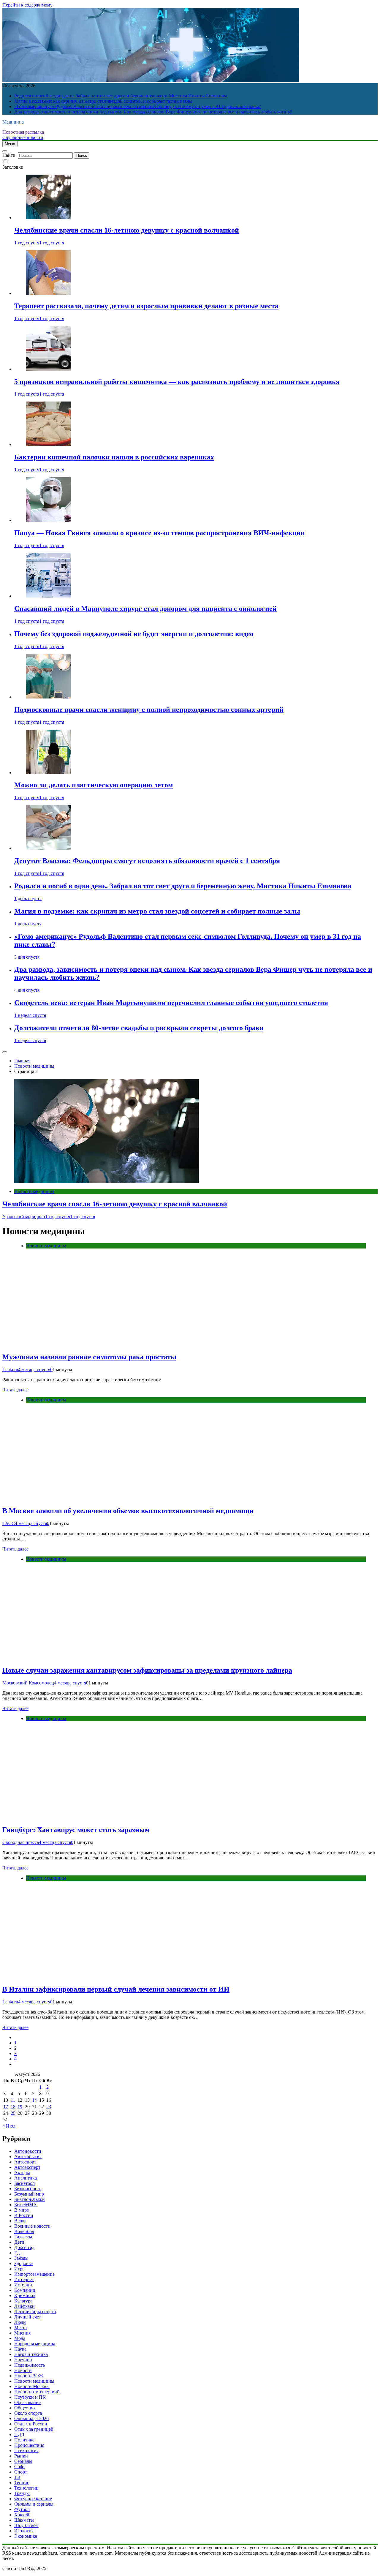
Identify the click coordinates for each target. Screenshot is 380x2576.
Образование (27, 2402)
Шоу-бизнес (26, 2525)
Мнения (22, 2333)
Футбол (22, 2509)
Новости (23, 2370)
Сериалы (23, 2461)
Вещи (20, 2221)
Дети (19, 2242)
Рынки (21, 2456)
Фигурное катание (33, 2499)
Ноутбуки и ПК (30, 2397)
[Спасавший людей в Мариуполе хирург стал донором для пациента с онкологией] (48, 596)
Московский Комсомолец (28, 1683)
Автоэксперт (27, 2167)
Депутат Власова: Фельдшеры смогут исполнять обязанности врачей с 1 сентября (147, 861)
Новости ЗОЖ (29, 2376)
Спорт (21, 2472)
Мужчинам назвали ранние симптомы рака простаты (89, 1357)
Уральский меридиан (24, 1217)
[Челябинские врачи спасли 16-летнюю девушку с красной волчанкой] (48, 218)
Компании (25, 2290)
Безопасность (28, 2189)
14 (34, 2100)
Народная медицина (35, 2344)
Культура (23, 2301)
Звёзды (21, 2258)
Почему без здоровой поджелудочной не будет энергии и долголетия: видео (134, 634)
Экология (24, 2531)
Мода (20, 2338)
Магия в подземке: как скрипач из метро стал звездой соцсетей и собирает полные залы (103, 101)
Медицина (13, 122)
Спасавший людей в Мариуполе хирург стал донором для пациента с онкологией (145, 609)
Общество (24, 2408)
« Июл (9, 2126)
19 (20, 2107)
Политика (24, 2440)
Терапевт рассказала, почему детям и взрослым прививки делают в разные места (146, 306)
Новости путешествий (37, 2392)
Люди (20, 2322)
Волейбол (24, 2231)
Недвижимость (30, 2365)
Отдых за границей (34, 2429)
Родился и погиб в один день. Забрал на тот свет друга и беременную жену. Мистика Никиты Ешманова (121, 96)
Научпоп (23, 2360)
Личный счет (28, 2317)
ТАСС (9, 1523)
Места (20, 2328)
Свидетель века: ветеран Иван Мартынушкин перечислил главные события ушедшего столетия (171, 1003)
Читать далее (15, 1390)
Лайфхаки (24, 2306)
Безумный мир (29, 2194)
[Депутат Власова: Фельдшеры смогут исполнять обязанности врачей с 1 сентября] (48, 848)
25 (13, 2113)
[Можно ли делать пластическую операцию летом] (48, 773)
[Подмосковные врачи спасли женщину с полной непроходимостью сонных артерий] (48, 697)
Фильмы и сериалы (34, 2504)
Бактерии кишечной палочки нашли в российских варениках (114, 457)
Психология (26, 2451)
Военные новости (32, 2226)
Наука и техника (31, 2354)
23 (49, 2107)
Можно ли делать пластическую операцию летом (94, 785)
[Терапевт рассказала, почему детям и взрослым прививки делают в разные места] (48, 293)
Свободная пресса (21, 1842)
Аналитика (26, 2178)
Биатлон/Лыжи (30, 2199)
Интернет (24, 2279)
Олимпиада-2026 (31, 2418)
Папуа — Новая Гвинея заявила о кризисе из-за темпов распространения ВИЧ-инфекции (160, 533)
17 (6, 2107)
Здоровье (23, 2263)
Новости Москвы (32, 2386)
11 (13, 2100)
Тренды (22, 2493)
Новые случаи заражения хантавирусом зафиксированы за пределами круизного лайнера (147, 1670)
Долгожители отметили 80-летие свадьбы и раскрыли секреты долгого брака (139, 1028)
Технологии (26, 2488)
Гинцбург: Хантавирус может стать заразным (76, 1830)
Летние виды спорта (35, 2312)
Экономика (26, 2536)
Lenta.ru (10, 1370)
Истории (23, 2285)
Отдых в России (31, 2424)
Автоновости (28, 2151)
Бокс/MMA (26, 2205)
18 (13, 2107)
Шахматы (24, 2520)
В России (24, 2215)
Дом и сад (24, 2247)
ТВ (17, 2477)
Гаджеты (23, 2237)
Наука (20, 2349)
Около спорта (28, 2413)
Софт (20, 2467)
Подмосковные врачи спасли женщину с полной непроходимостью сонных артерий (149, 709)
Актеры (22, 2173)
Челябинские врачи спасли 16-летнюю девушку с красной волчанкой (127, 230)
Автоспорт (25, 2162)
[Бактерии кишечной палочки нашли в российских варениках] (48, 444)
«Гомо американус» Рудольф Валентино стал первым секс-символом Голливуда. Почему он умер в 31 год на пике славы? (138, 106)
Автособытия (28, 2157)
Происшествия (29, 2445)
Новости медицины (34, 1191)
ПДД (19, 2434)
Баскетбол (24, 2183)
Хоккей (22, 2515)
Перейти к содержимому (27, 5)
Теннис (22, 2483)
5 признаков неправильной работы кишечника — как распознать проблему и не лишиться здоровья (177, 382)
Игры (20, 2269)
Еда (18, 2253)
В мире (22, 2210)
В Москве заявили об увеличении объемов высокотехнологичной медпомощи (128, 1511)
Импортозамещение (34, 2274)
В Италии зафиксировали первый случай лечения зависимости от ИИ (116, 1989)
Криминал (25, 2296)
